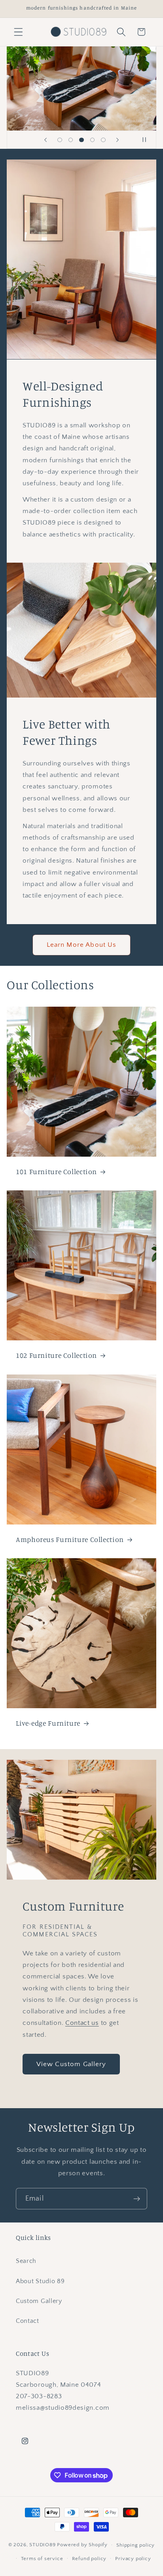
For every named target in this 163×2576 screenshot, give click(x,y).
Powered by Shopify (82, 2545)
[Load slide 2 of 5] (71, 140)
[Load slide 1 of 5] (60, 140)
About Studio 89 (40, 2281)
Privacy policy (133, 2559)
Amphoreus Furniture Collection (70, 1539)
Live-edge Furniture (48, 1723)
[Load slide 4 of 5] (93, 140)
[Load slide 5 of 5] (103, 140)
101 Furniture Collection (56, 1172)
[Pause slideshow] (148, 140)
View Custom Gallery (71, 2064)
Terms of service (42, 2559)
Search (26, 2261)
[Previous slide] (45, 140)
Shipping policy (136, 2545)
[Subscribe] (137, 2199)
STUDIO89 (42, 2545)
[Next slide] (118, 140)
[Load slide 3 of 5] (81, 140)
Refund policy (89, 2559)
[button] (18, 32)
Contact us (82, 2023)
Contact (27, 2321)
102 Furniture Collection (56, 1355)
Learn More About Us (82, 945)
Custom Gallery (39, 2301)
